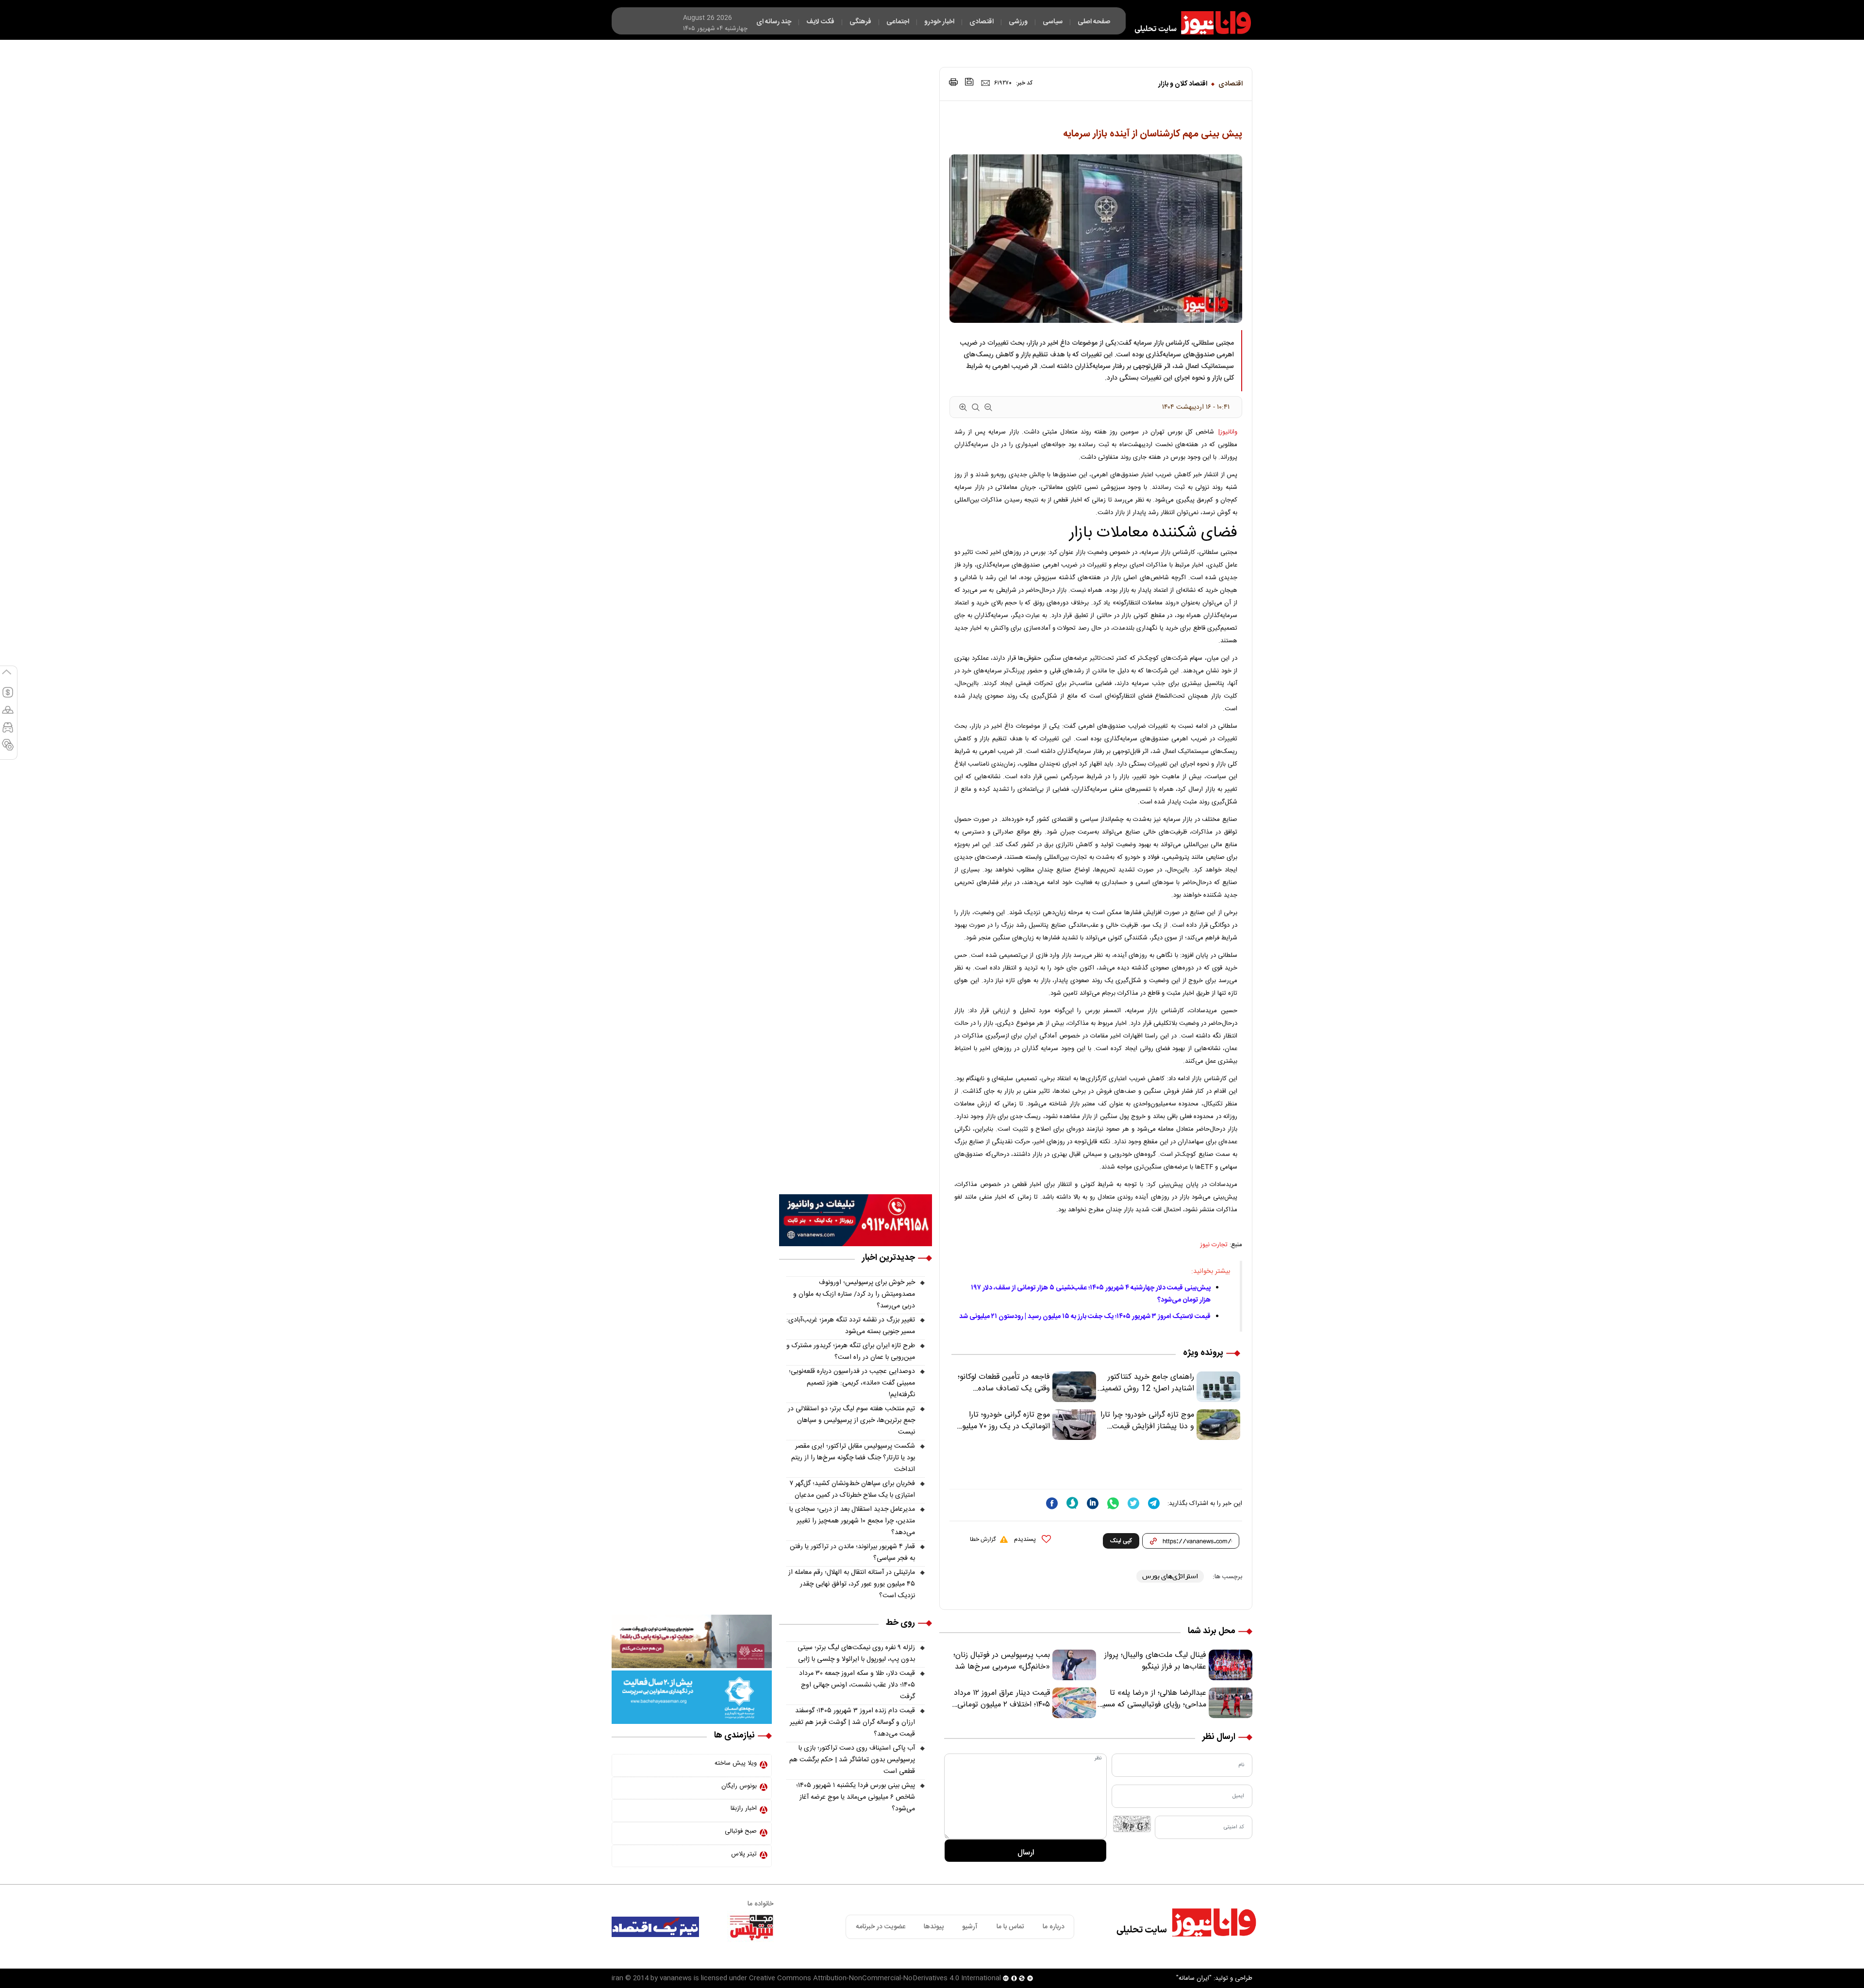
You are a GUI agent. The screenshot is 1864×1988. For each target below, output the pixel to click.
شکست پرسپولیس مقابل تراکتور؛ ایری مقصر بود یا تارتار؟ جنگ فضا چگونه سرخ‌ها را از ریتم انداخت (853, 1458)
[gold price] (8, 714)
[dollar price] (8, 697)
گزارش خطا (983, 1539)
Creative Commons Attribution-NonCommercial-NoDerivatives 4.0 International (875, 1978)
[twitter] (1133, 1503)
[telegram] (1154, 1503)
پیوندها (934, 1927)
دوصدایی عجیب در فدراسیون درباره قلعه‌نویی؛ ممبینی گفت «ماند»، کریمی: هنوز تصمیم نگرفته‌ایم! (852, 1383)
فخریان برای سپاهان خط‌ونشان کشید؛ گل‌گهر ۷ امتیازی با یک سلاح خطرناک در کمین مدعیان (852, 1489)
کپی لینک (1121, 1541)
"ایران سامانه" (1194, 1978)
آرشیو (970, 1927)
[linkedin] (1093, 1503)
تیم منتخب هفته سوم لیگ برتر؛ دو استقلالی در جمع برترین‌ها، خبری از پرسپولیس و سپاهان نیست (851, 1420)
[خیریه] (692, 1698)
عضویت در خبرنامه (881, 1927)
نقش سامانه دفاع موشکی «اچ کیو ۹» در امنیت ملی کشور (1768, 1957)
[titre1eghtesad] (655, 1927)
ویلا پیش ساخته (736, 1763)
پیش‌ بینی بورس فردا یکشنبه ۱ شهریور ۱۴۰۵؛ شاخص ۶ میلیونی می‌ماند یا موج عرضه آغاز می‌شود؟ (856, 1797)
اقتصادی (1231, 84)
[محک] (692, 1642)
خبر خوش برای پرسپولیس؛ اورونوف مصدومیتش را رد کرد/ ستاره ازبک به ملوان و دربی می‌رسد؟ (854, 1294)
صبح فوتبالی (741, 1831)
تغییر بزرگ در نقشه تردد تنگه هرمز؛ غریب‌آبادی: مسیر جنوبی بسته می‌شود (851, 1326)
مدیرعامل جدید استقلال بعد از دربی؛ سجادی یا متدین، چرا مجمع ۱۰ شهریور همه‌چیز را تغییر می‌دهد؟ (852, 1521)
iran (617, 1978)
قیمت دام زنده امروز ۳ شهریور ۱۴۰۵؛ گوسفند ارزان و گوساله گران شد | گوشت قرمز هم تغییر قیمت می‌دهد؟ (852, 1722)
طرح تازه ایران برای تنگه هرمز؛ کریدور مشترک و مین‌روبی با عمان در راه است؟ (851, 1352)
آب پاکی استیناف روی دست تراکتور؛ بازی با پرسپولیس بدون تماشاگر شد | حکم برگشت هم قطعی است (852, 1760)
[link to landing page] (1188, 23)
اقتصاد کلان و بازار (1183, 84)
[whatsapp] (1113, 1503)
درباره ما (1054, 1927)
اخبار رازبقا (744, 1808)
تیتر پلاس (744, 1854)
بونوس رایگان (739, 1786)
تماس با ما (1010, 1927)
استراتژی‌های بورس (1170, 1576)
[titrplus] (751, 1927)
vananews (676, 1978)
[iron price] (8, 749)
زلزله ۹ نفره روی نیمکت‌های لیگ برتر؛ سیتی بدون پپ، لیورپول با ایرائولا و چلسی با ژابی (856, 1654)
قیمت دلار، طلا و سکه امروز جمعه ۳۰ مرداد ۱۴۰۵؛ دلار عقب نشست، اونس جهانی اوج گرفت (857, 1685)
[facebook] (1052, 1503)
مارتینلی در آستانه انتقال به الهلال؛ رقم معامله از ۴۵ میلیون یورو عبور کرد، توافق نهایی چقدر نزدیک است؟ (852, 1584)
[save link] (969, 82)
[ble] (1072, 1503)
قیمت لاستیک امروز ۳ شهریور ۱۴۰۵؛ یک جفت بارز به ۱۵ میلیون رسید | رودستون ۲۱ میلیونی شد (1085, 1317)
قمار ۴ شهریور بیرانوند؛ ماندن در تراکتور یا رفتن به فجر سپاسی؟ (852, 1553)
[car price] (8, 732)
